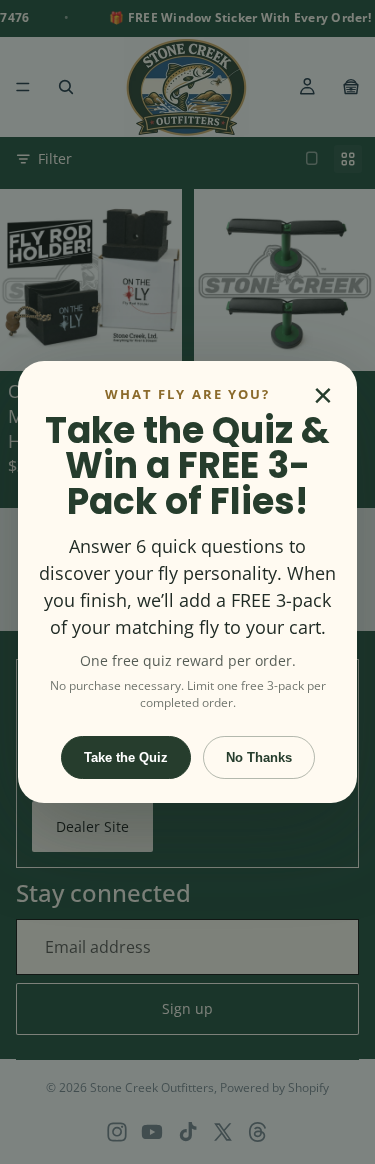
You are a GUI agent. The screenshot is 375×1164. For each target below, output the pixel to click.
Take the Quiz (126, 757)
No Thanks (259, 757)
